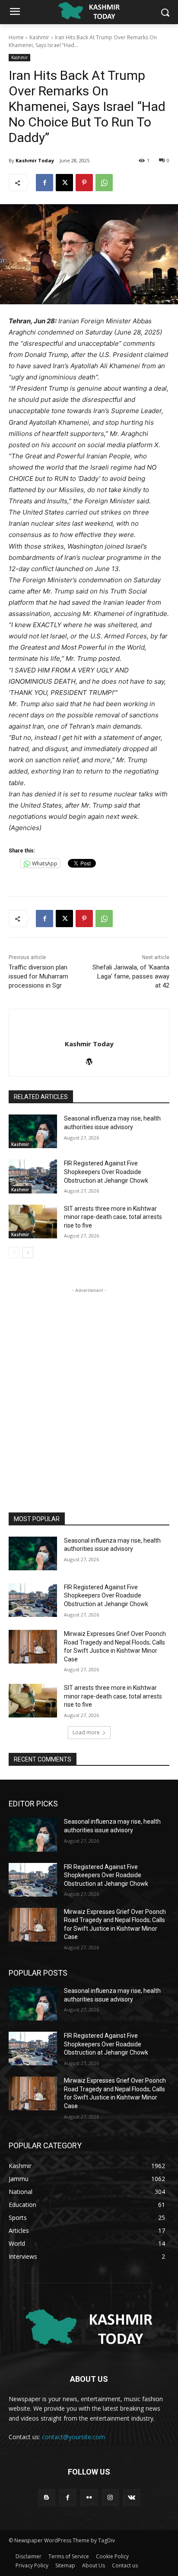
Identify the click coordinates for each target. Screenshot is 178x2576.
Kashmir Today (35, 160)
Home (16, 37)
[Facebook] (44, 183)
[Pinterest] (84, 183)
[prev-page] (14, 1253)
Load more (86, 1732)
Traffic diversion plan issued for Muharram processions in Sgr (38, 976)
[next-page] (28, 1253)
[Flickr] (89, 2498)
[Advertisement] (89, 1384)
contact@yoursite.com (73, 2437)
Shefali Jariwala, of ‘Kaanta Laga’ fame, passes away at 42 (131, 976)
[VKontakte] (132, 2498)
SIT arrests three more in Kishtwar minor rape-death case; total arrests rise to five (113, 1217)
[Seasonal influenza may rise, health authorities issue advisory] (33, 1131)
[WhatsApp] (104, 183)
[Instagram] (110, 2498)
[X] (64, 183)
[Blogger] (46, 2498)
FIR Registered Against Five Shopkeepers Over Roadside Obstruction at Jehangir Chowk (106, 1172)
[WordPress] (89, 1059)
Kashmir (39, 37)
